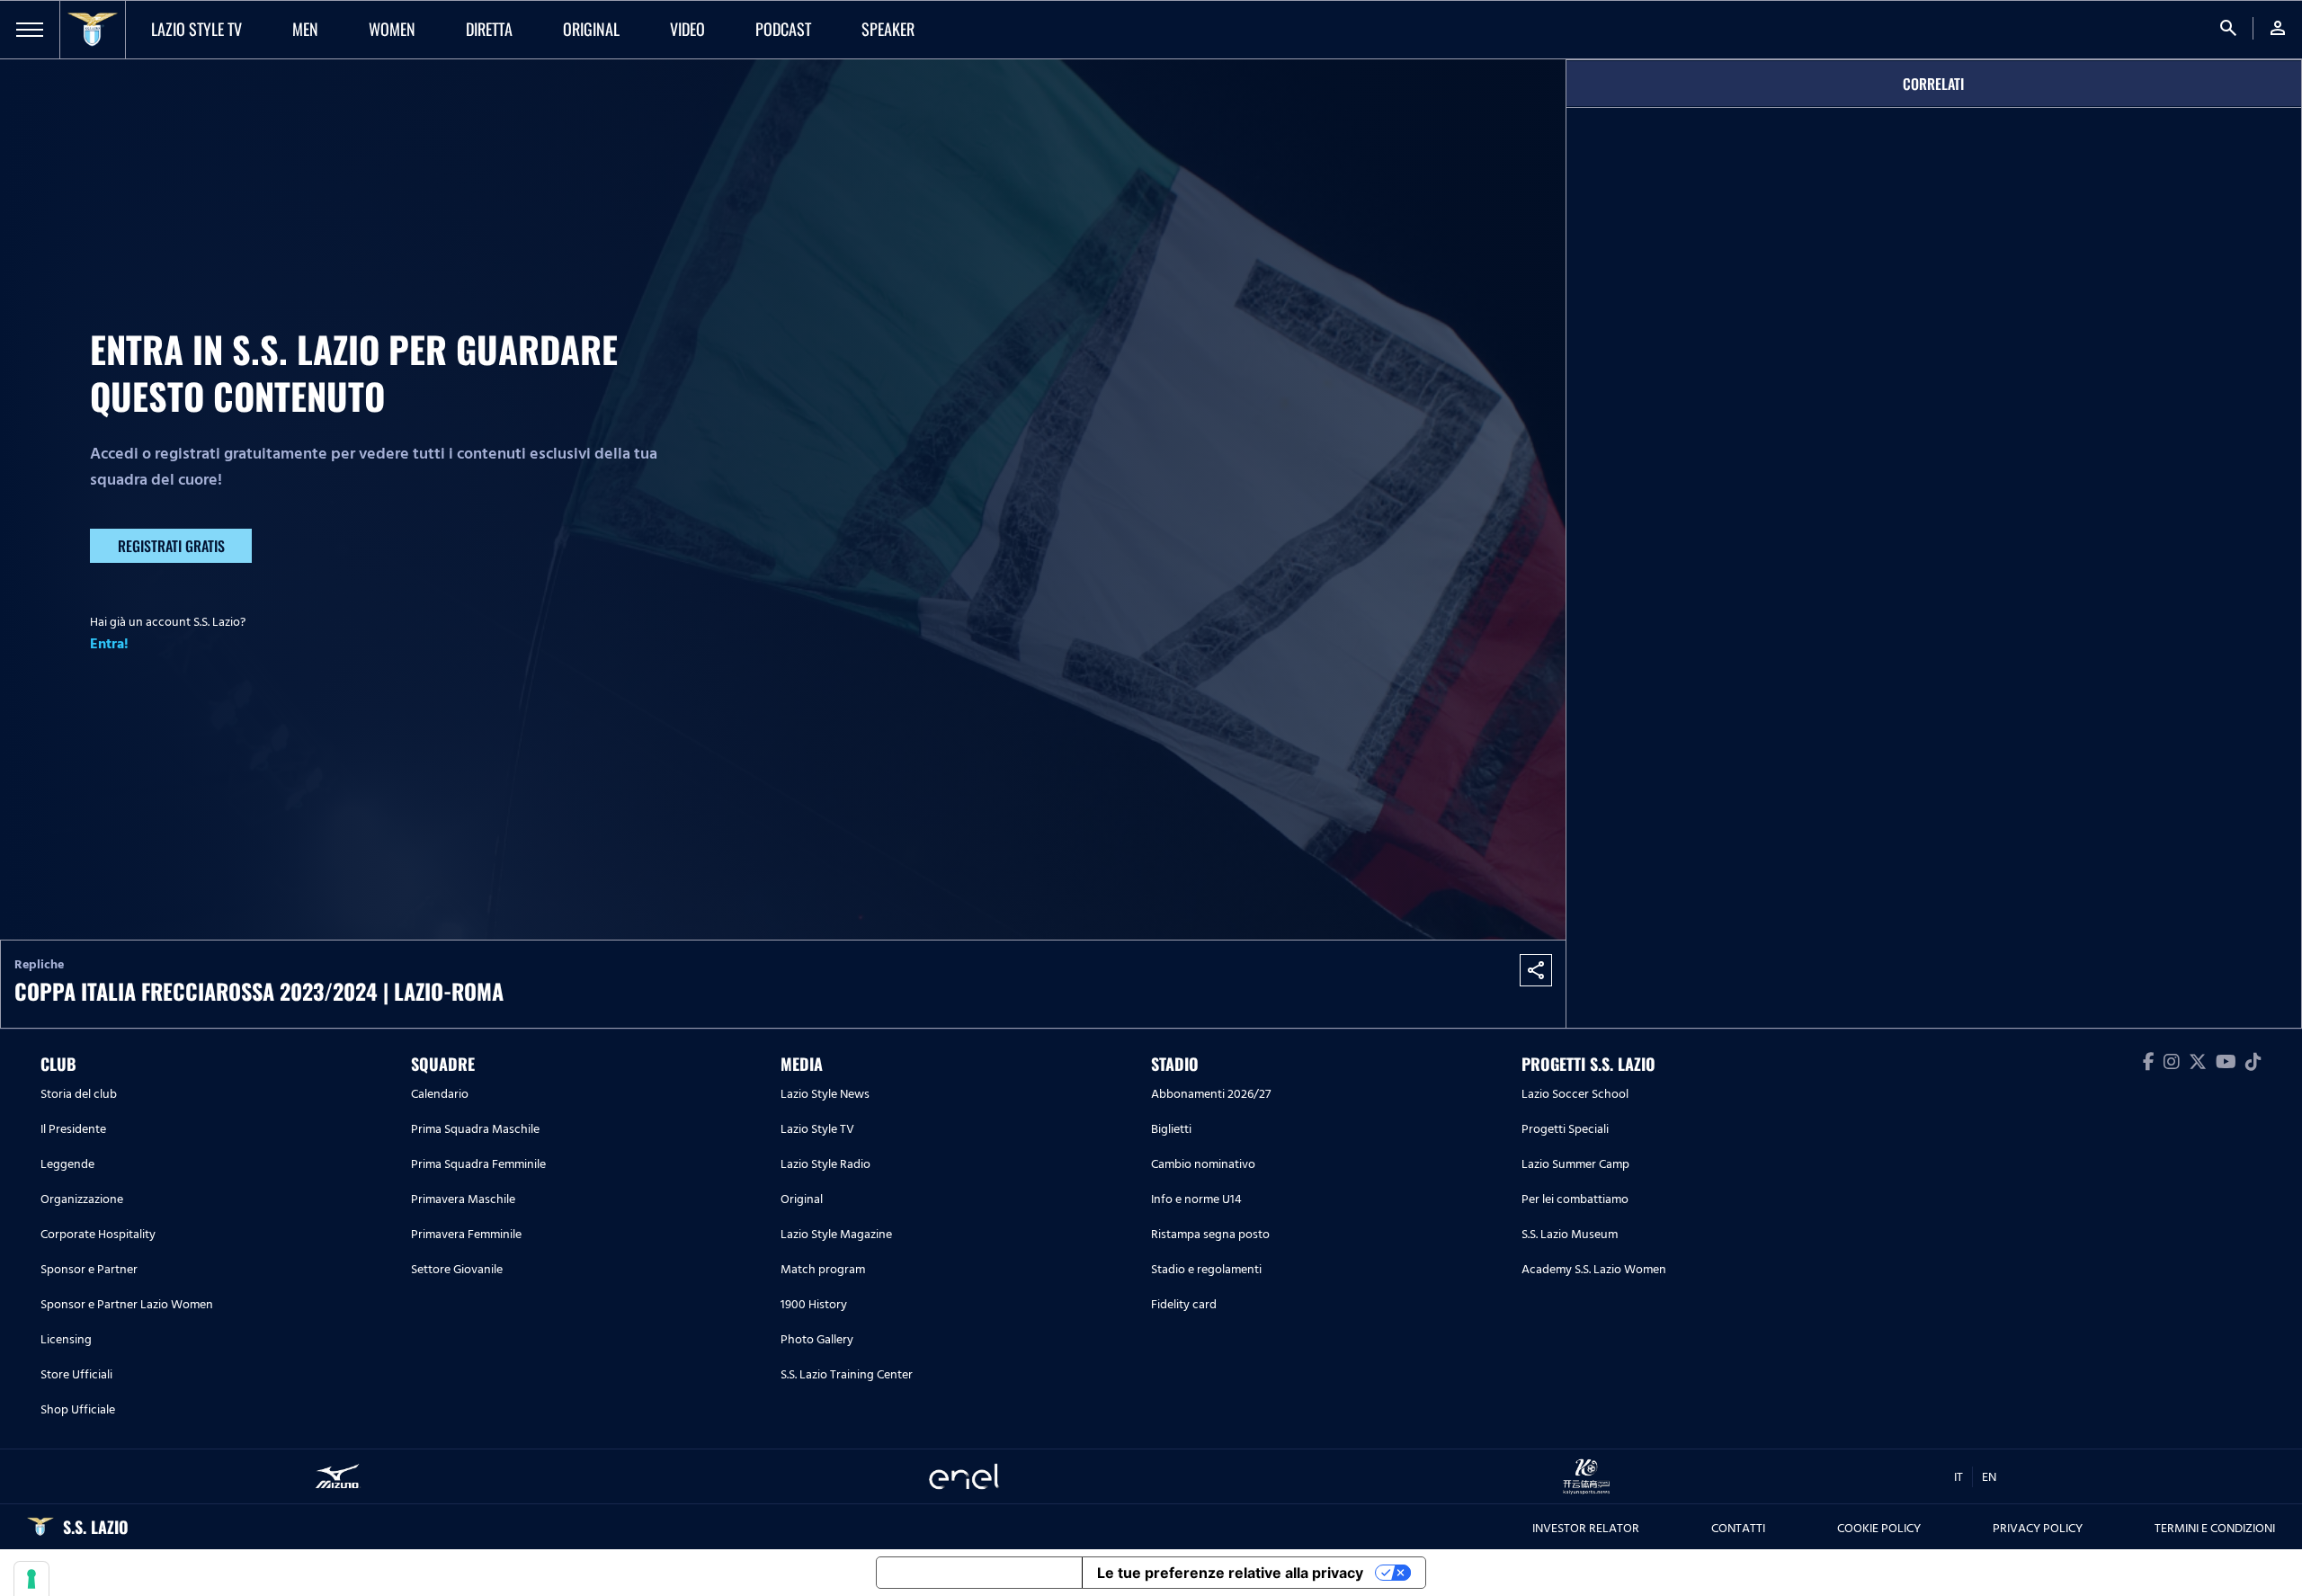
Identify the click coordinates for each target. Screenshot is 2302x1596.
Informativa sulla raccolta (979, 1573)
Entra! (109, 644)
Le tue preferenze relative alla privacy (1230, 1573)
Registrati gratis (171, 546)
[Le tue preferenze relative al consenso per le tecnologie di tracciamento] (31, 1579)
